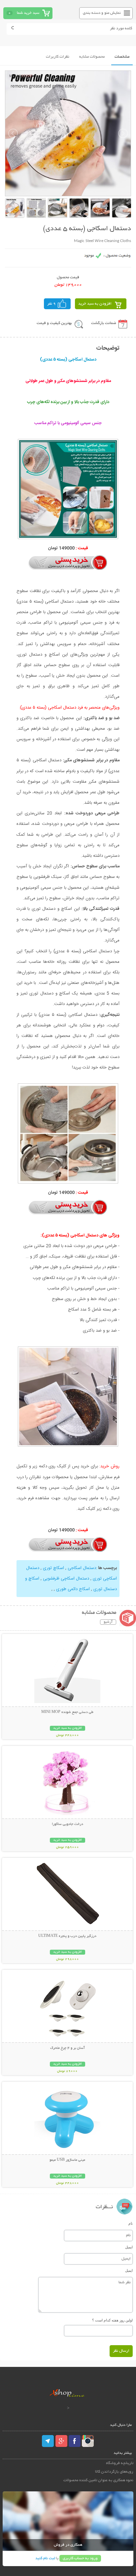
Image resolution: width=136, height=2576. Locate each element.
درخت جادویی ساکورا (68, 1824)
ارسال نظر (121, 2351)
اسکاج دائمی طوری (72, 1589)
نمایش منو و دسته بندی (102, 13)
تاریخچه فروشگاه (120, 2463)
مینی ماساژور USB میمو (67, 2160)
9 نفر (51, 304)
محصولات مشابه (92, 57)
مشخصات (122, 57)
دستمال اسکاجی (81, 1568)
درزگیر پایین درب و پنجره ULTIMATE (67, 1936)
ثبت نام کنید (45, 2558)
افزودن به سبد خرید (95, 304)
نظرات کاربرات (58, 57)
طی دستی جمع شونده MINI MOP (67, 1712)
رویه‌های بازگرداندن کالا (114, 2472)
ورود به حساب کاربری (80, 2558)
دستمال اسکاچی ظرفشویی (65, 1579)
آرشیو (108, 1622)
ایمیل (129, 2247)
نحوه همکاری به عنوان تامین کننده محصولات (98, 2480)
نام (131, 2223)
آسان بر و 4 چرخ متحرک (68, 2048)
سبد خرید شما (28, 13)
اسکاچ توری (53, 1568)
